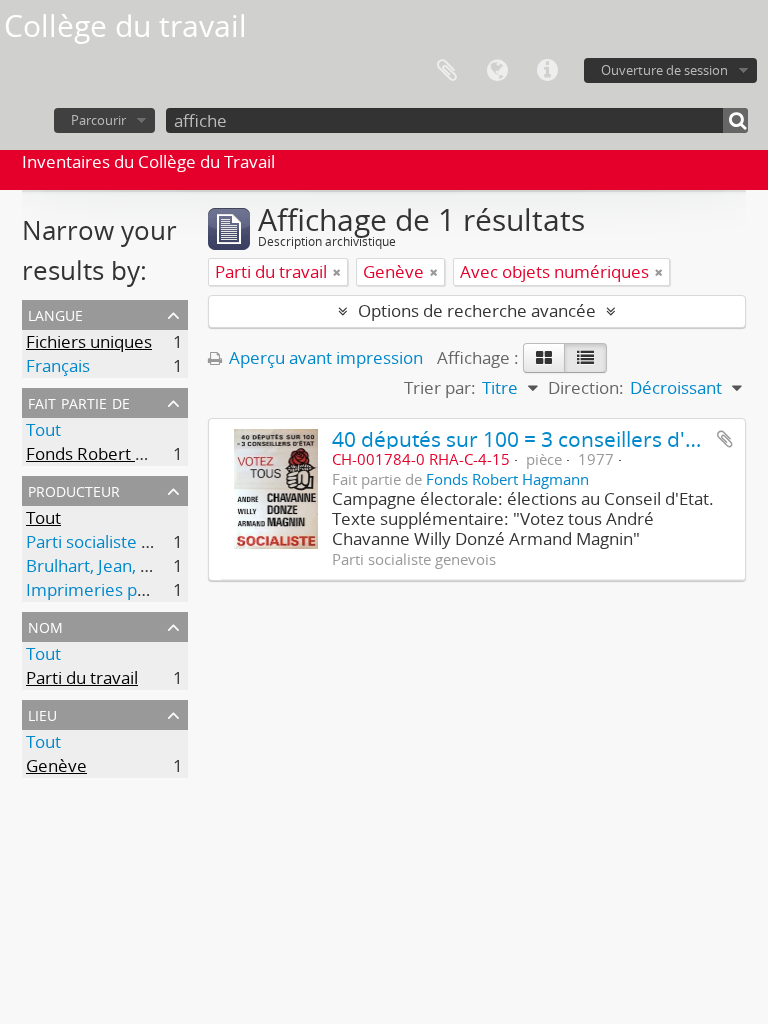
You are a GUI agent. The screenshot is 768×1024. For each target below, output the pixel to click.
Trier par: (440, 387)
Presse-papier (447, 71)
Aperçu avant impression (324, 357)
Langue (497, 71)
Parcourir (98, 120)
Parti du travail (82, 677)
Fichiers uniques (89, 341)
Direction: (586, 387)
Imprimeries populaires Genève (150, 589)
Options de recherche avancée (477, 310)
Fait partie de (79, 401)
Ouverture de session (664, 70)
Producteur (74, 489)
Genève (56, 765)
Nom (45, 625)
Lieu (42, 713)
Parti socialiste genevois (118, 541)
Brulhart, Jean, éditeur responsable (161, 565)
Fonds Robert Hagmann (118, 453)
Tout (43, 429)
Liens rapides (547, 71)
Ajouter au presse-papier (725, 439)
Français (58, 365)
